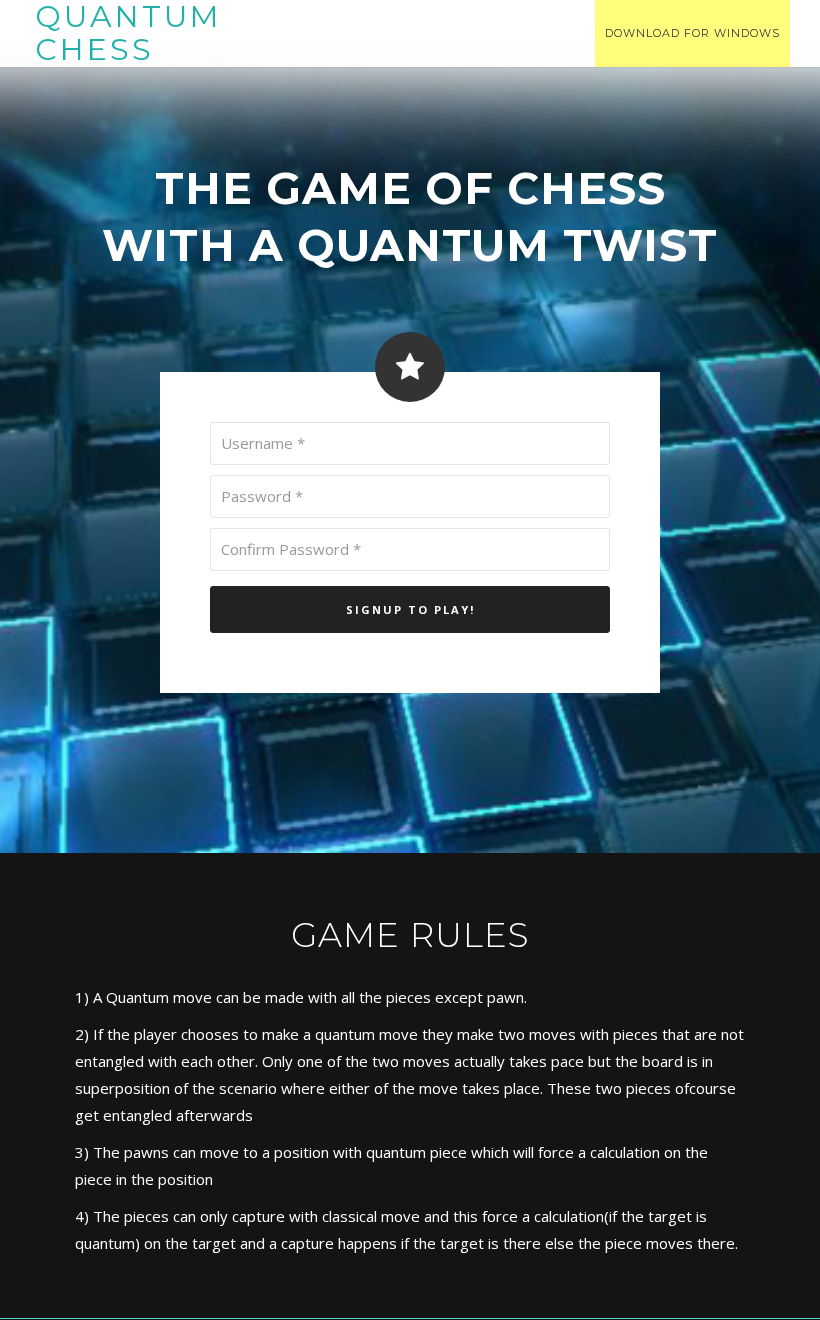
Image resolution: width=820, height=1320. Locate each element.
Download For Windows (692, 33)
